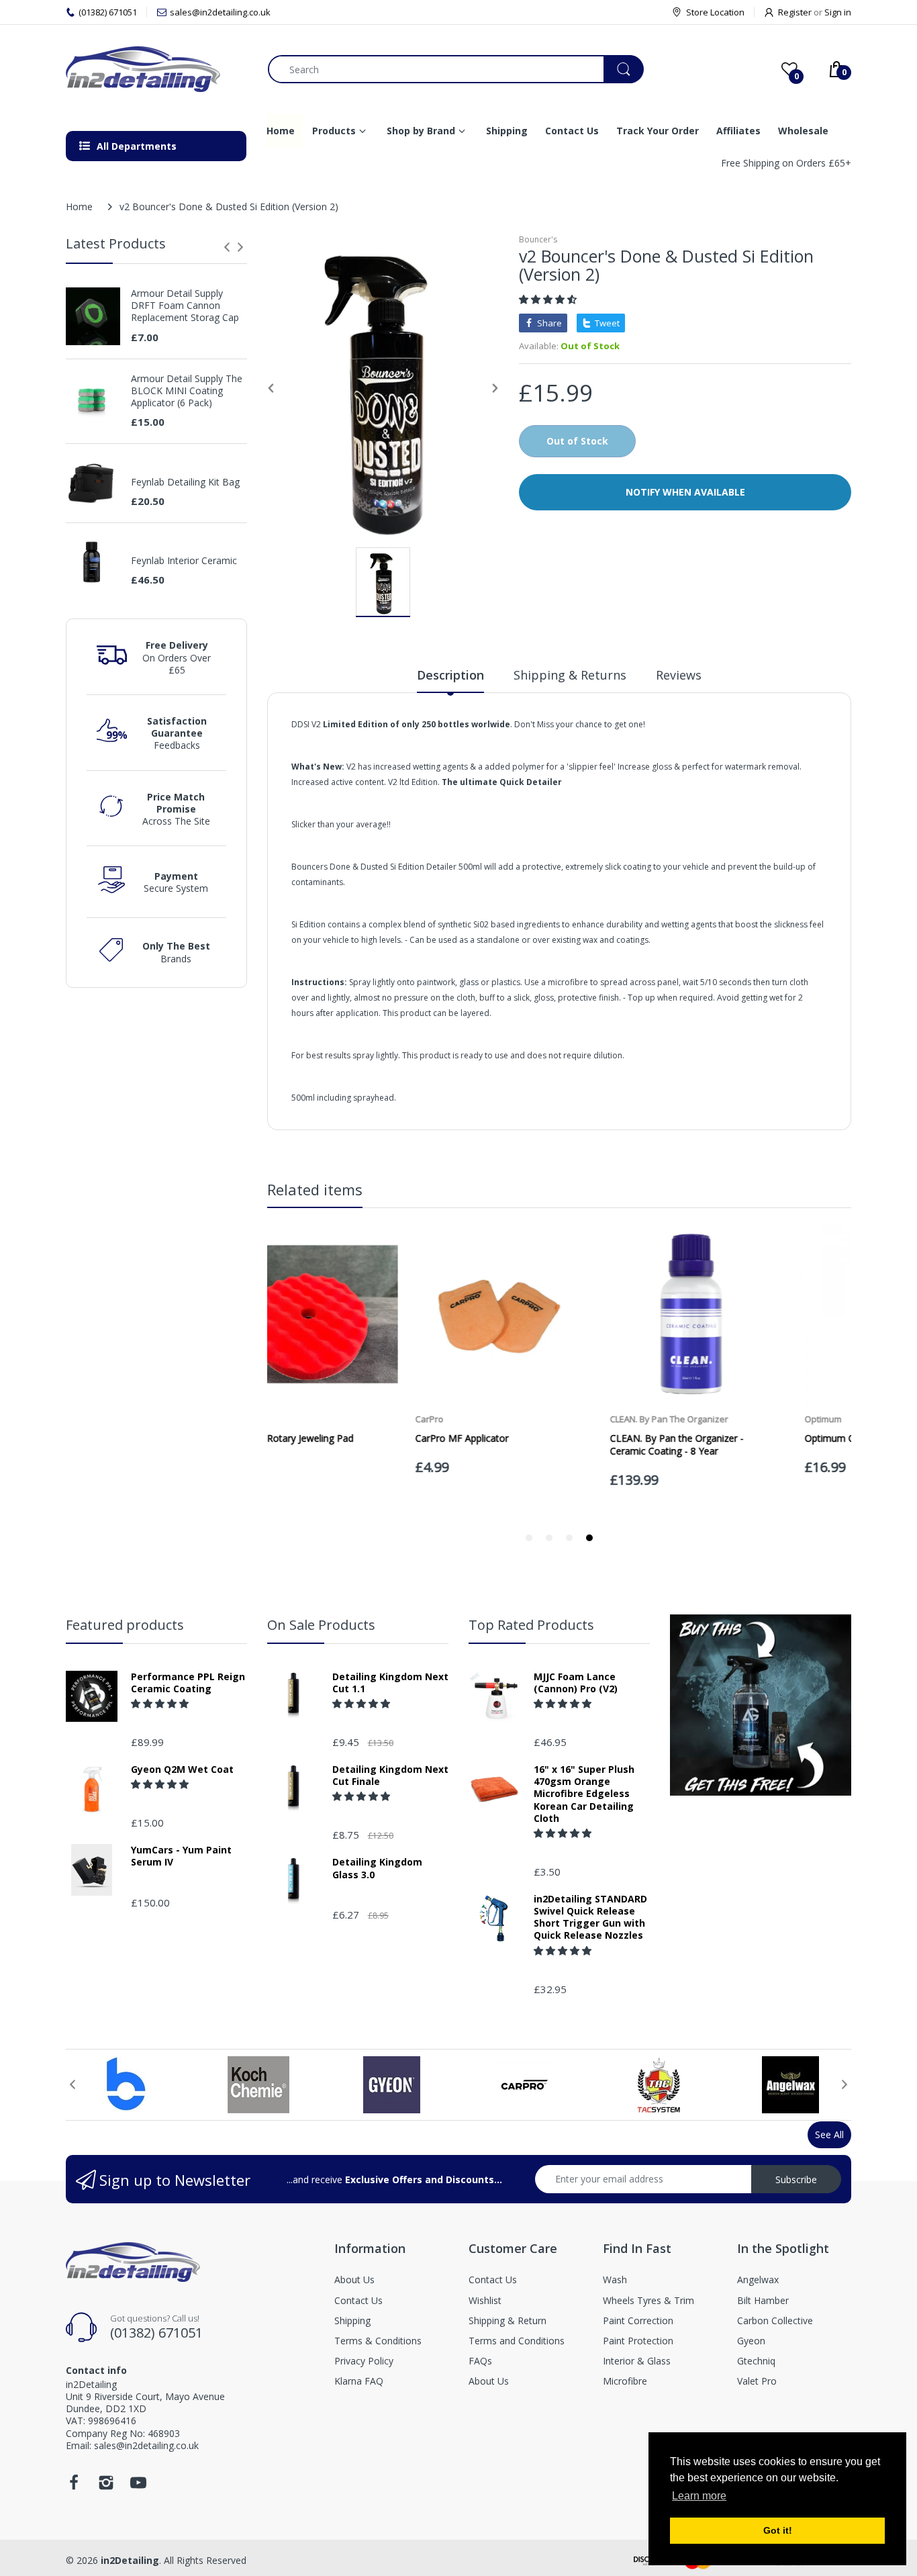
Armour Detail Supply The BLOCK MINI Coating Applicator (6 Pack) (187, 391)
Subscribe (796, 2179)
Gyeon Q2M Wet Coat (182, 1769)
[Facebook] (74, 2486)
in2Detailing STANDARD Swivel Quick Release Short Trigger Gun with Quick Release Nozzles (590, 1918)
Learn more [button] (699, 2496)
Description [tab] (450, 675)
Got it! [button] (778, 2530)
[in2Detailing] (157, 69)
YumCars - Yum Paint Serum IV (181, 1856)
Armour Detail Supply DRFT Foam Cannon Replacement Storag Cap (185, 306)
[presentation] (227, 247)
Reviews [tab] (679, 675)
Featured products (125, 1625)
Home (79, 206)
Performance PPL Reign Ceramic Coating (188, 1683)
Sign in (838, 12)
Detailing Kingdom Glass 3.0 (377, 1868)
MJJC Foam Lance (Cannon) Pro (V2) (576, 1683)
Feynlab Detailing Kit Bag (185, 482)
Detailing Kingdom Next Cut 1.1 (390, 1683)
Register (795, 12)
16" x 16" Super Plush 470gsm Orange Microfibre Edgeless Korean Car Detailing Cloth (584, 1794)
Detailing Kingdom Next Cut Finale (390, 1776)
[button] (549, 299)
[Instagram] (106, 2486)
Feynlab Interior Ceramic (184, 561)
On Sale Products (321, 1625)
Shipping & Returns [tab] (570, 675)
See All (829, 2134)
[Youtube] (138, 2486)
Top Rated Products (531, 1625)
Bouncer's (538, 239)
